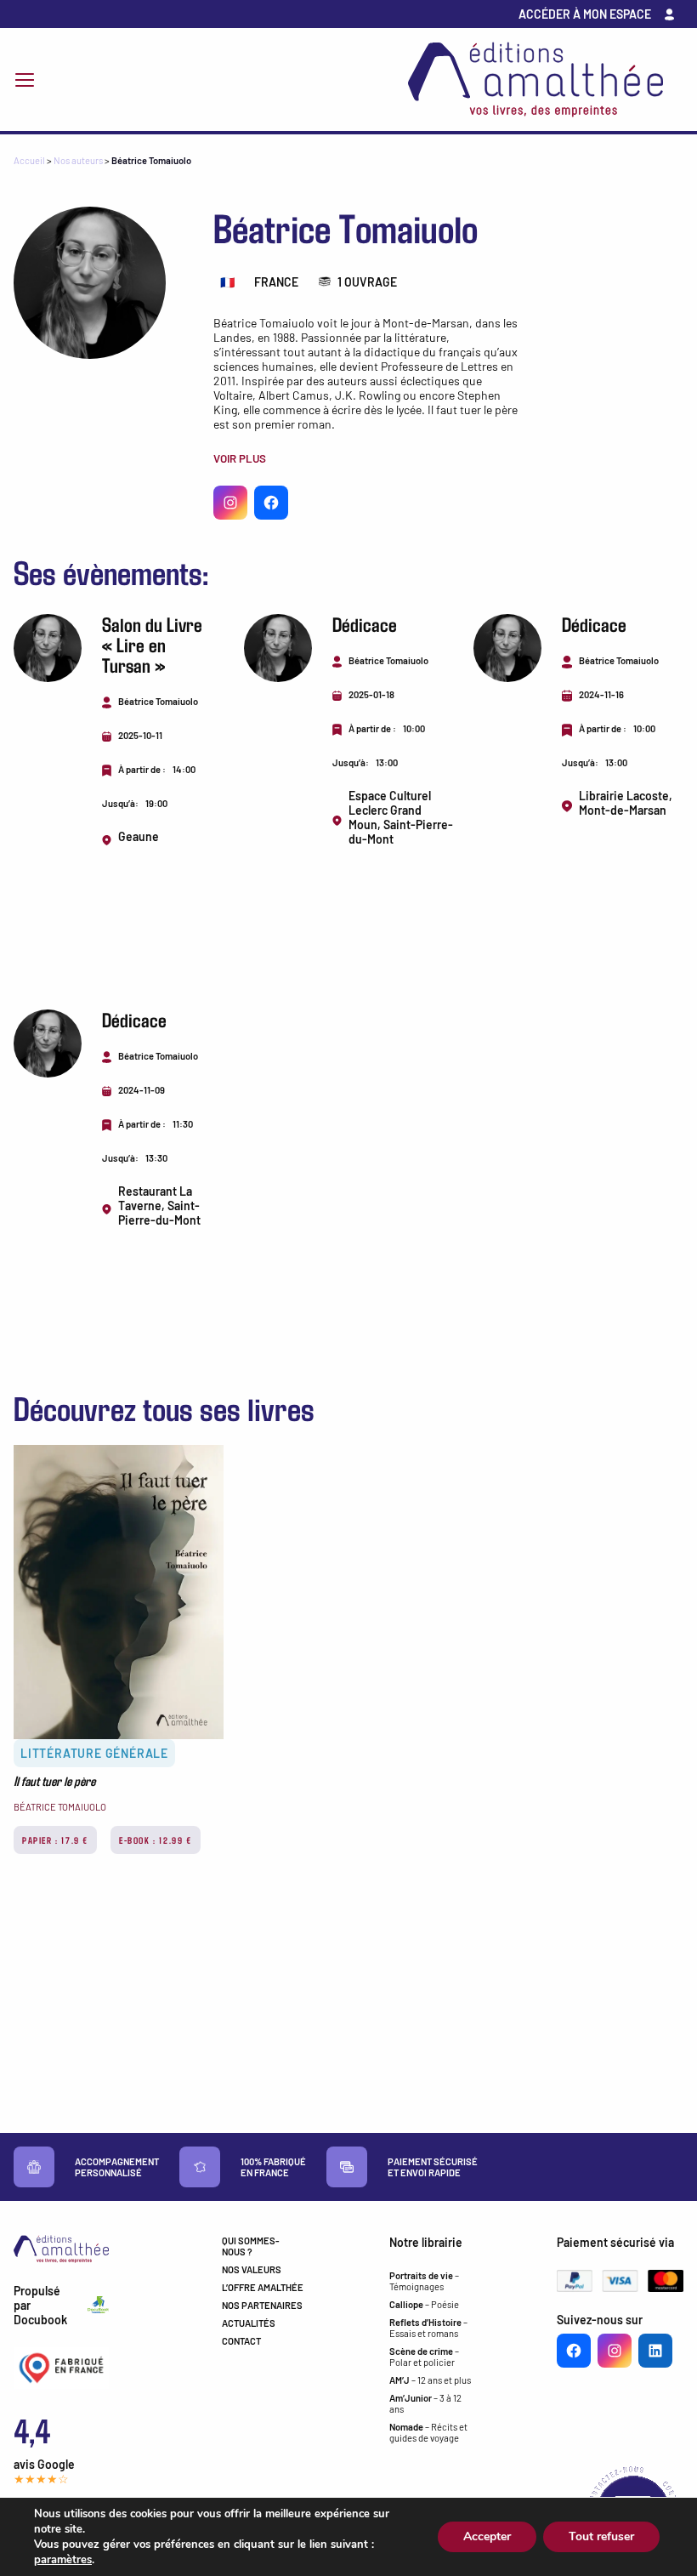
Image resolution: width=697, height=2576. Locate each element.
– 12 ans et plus (430, 2380)
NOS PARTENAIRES (262, 2305)
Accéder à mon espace (585, 14)
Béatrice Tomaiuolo (60, 1807)
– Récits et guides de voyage (428, 2432)
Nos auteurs (78, 160)
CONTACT (241, 2341)
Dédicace (365, 624)
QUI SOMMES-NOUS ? (251, 2246)
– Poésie (424, 2304)
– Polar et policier (424, 2357)
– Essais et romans (428, 2328)
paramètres (63, 2560)
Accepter (487, 2536)
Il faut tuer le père (54, 1781)
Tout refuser (601, 2536)
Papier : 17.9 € (55, 1840)
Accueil (29, 160)
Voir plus (240, 458)
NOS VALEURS (252, 2269)
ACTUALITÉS (249, 2323)
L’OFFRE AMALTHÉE (263, 2287)
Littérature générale (94, 1753)
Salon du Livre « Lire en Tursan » (152, 644)
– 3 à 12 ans (425, 2403)
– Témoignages (424, 2281)
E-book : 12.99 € (156, 1840)
